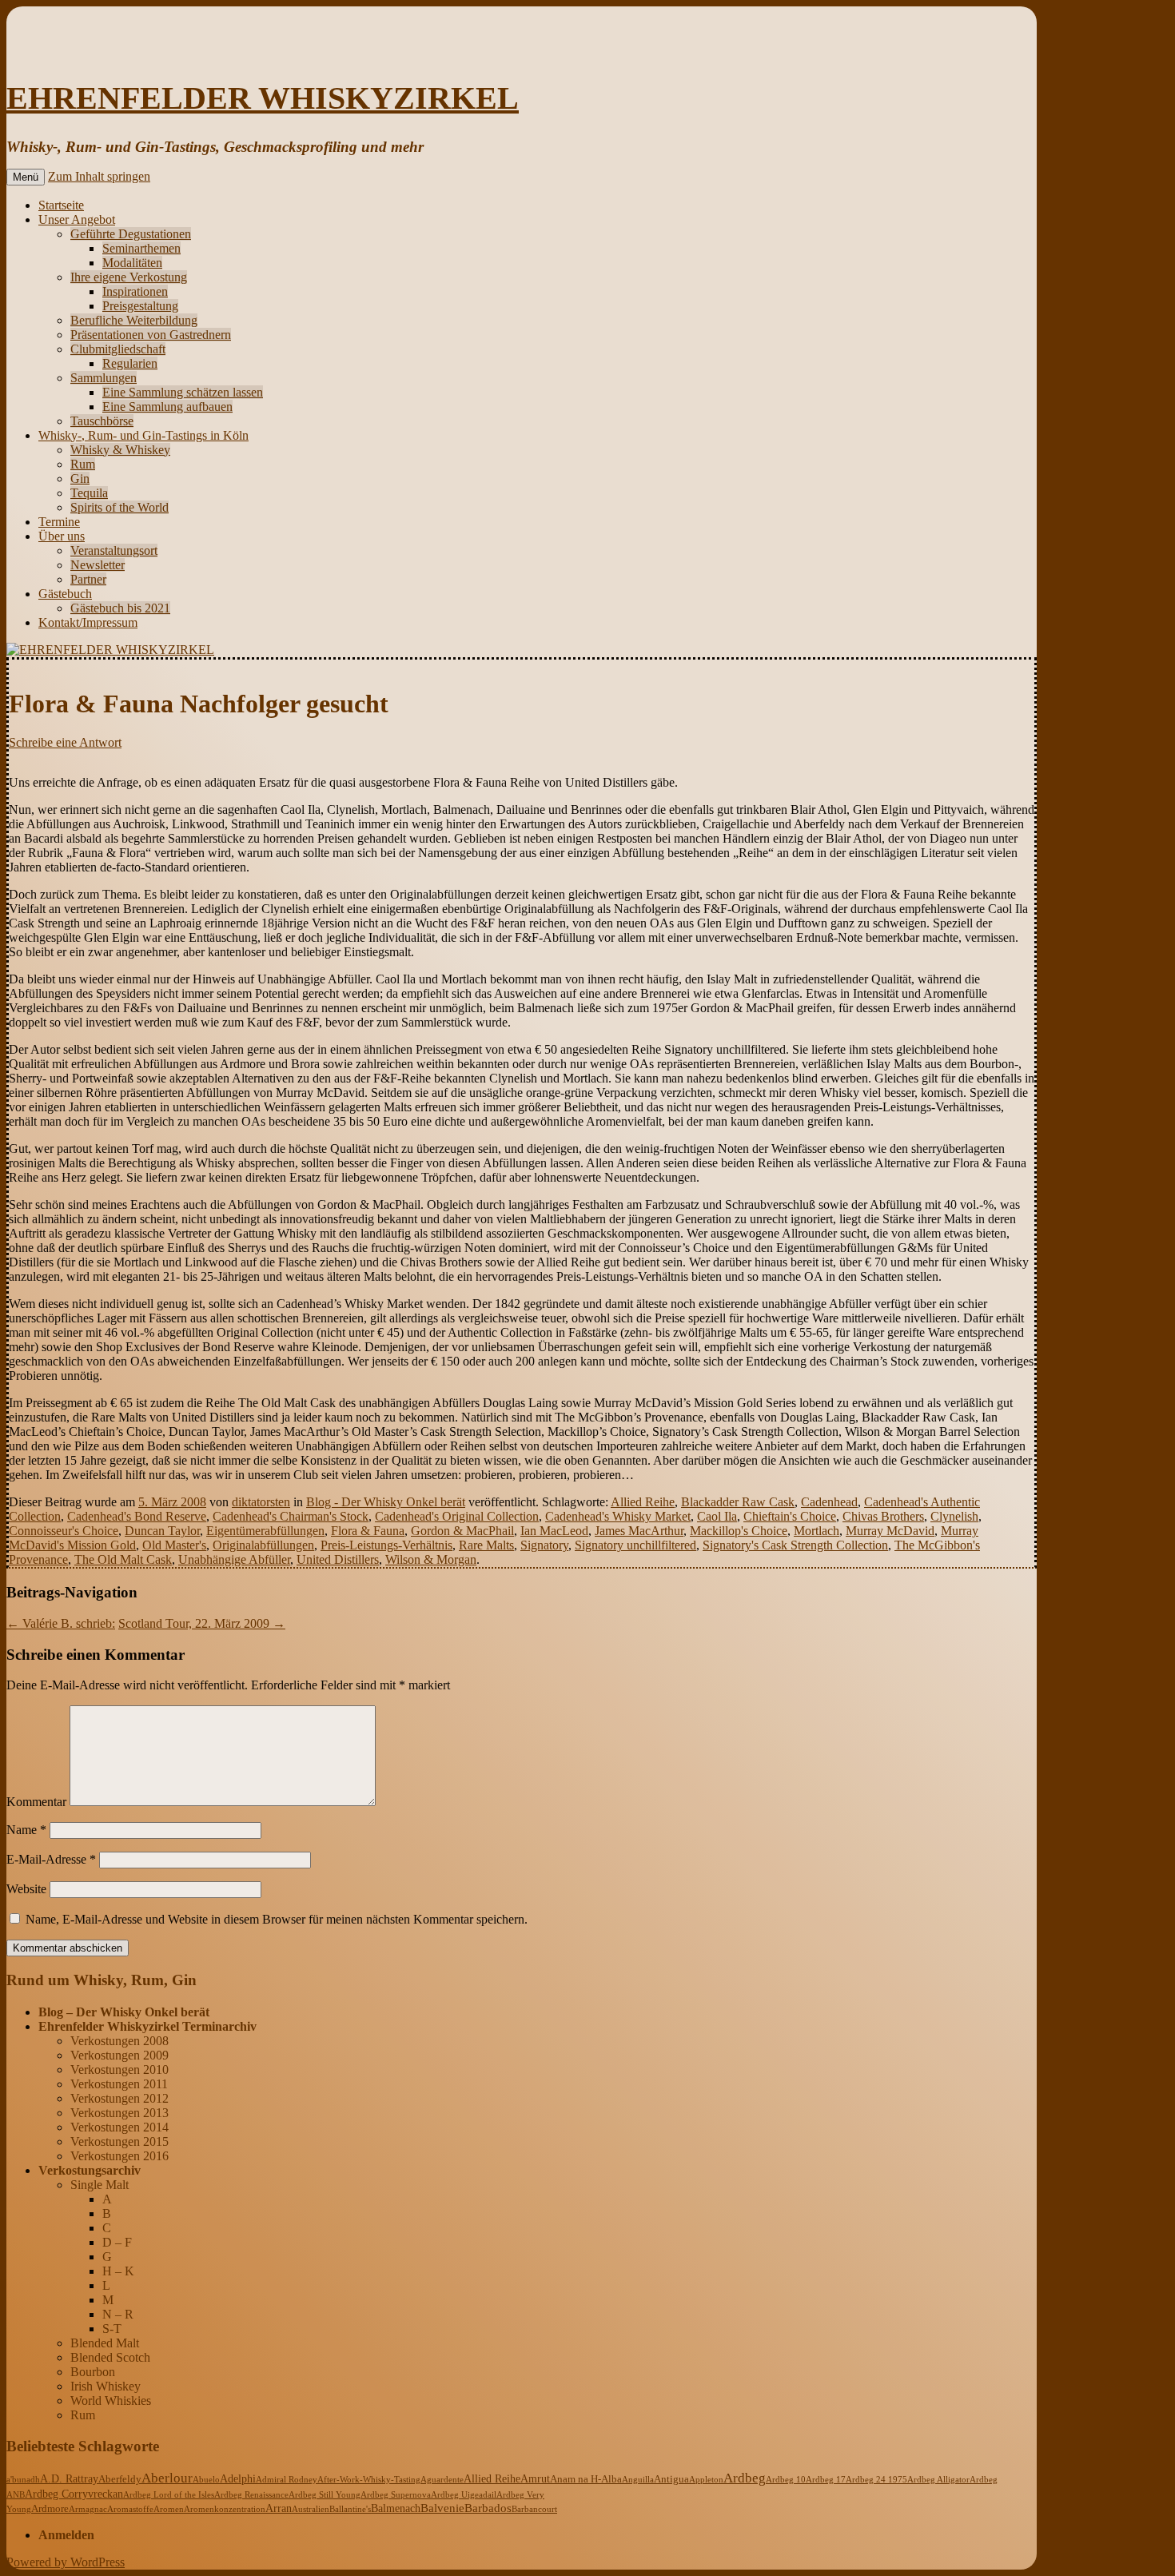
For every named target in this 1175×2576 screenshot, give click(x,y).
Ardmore (50, 2509)
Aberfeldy (120, 2479)
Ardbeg (745, 2478)
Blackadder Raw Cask (738, 1502)
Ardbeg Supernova (396, 2494)
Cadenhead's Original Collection (457, 1516)
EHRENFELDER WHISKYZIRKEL (263, 98)
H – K (118, 2271)
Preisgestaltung (140, 306)
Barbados (488, 2508)
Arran (279, 2508)
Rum (83, 464)
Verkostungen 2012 (119, 2098)
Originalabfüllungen (263, 1545)
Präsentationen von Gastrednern (151, 335)
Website (26, 1889)
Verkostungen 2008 (119, 2041)
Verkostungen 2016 (119, 2156)
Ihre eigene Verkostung (129, 277)
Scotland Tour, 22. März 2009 (202, 1623)
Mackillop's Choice (739, 1531)
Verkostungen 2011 (119, 2084)
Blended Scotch (110, 2357)
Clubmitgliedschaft (118, 349)
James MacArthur (639, 1531)
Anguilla (638, 2479)
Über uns (62, 536)
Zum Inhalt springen (99, 176)
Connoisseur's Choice (64, 1531)
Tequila (89, 493)
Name (26, 1830)
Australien (311, 2509)
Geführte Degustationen (131, 234)
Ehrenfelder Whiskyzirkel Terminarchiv (147, 2026)
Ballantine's (350, 2509)
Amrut (535, 2479)
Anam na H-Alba (586, 2479)
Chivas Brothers (883, 1516)
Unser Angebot (77, 219)
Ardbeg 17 (826, 2479)
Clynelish (954, 1516)
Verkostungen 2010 (119, 2070)
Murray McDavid (890, 1531)
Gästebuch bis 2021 (120, 608)
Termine (59, 522)
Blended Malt (105, 2343)
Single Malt (100, 2185)
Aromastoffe (130, 2509)
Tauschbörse (102, 421)
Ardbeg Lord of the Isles (169, 2494)
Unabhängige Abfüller (234, 1559)
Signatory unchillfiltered (635, 1545)
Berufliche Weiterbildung (134, 320)
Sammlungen (104, 378)
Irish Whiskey (106, 2386)
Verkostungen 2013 (119, 2113)
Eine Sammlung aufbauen (167, 407)
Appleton (706, 2479)
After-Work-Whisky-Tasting (369, 2479)
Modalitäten (132, 263)
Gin (80, 479)
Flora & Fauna (368, 1531)
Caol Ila (717, 1516)
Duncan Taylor (162, 1531)
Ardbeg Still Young (325, 2494)
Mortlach (817, 1531)
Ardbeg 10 (786, 2479)
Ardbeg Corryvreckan (74, 2494)
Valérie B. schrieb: (61, 1623)
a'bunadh (23, 2479)
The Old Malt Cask (123, 1559)
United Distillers (338, 1559)
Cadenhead (829, 1502)
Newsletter (98, 565)
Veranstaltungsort (114, 550)
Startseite (61, 205)
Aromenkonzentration (225, 2509)
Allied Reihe (643, 1502)
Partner (88, 579)
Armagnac (88, 2509)
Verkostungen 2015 (119, 2141)
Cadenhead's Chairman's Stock (291, 1516)
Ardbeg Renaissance (251, 2494)
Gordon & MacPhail (462, 1531)
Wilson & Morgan (431, 1559)
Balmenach (396, 2508)
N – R (118, 2314)
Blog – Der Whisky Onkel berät (124, 2012)
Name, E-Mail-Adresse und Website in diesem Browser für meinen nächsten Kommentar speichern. (277, 1919)
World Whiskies (111, 2401)
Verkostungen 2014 (119, 2127)
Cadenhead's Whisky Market (618, 1516)
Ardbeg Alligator (938, 2479)
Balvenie (442, 2508)
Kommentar (36, 1802)
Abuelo (206, 2479)
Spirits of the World (119, 507)
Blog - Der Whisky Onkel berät (386, 1502)
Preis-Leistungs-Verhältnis (386, 1545)
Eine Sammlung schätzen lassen (183, 392)
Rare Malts (486, 1545)
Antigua (671, 2479)
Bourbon (93, 2372)
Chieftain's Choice (790, 1516)
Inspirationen (135, 291)
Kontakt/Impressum (88, 622)
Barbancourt (534, 2509)
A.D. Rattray (69, 2478)
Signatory (544, 1545)
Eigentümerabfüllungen (265, 1531)
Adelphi (238, 2479)
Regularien (130, 363)
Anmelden (66, 2535)
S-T (112, 2329)
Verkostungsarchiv (90, 2170)
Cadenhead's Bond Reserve (137, 1516)
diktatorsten (261, 1502)
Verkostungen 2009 (119, 2055)
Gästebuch (65, 594)
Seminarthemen (141, 248)
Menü (26, 177)
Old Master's (174, 1545)
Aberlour (167, 2478)
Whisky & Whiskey (120, 450)
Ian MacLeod (554, 1531)
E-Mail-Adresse (51, 1859)
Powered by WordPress (66, 2562)
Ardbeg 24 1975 (876, 2479)
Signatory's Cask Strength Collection (795, 1545)
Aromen (169, 2509)
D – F (117, 2242)
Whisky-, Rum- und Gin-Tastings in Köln (143, 435)
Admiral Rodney (287, 2479)
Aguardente (442, 2479)
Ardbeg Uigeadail (464, 2494)
